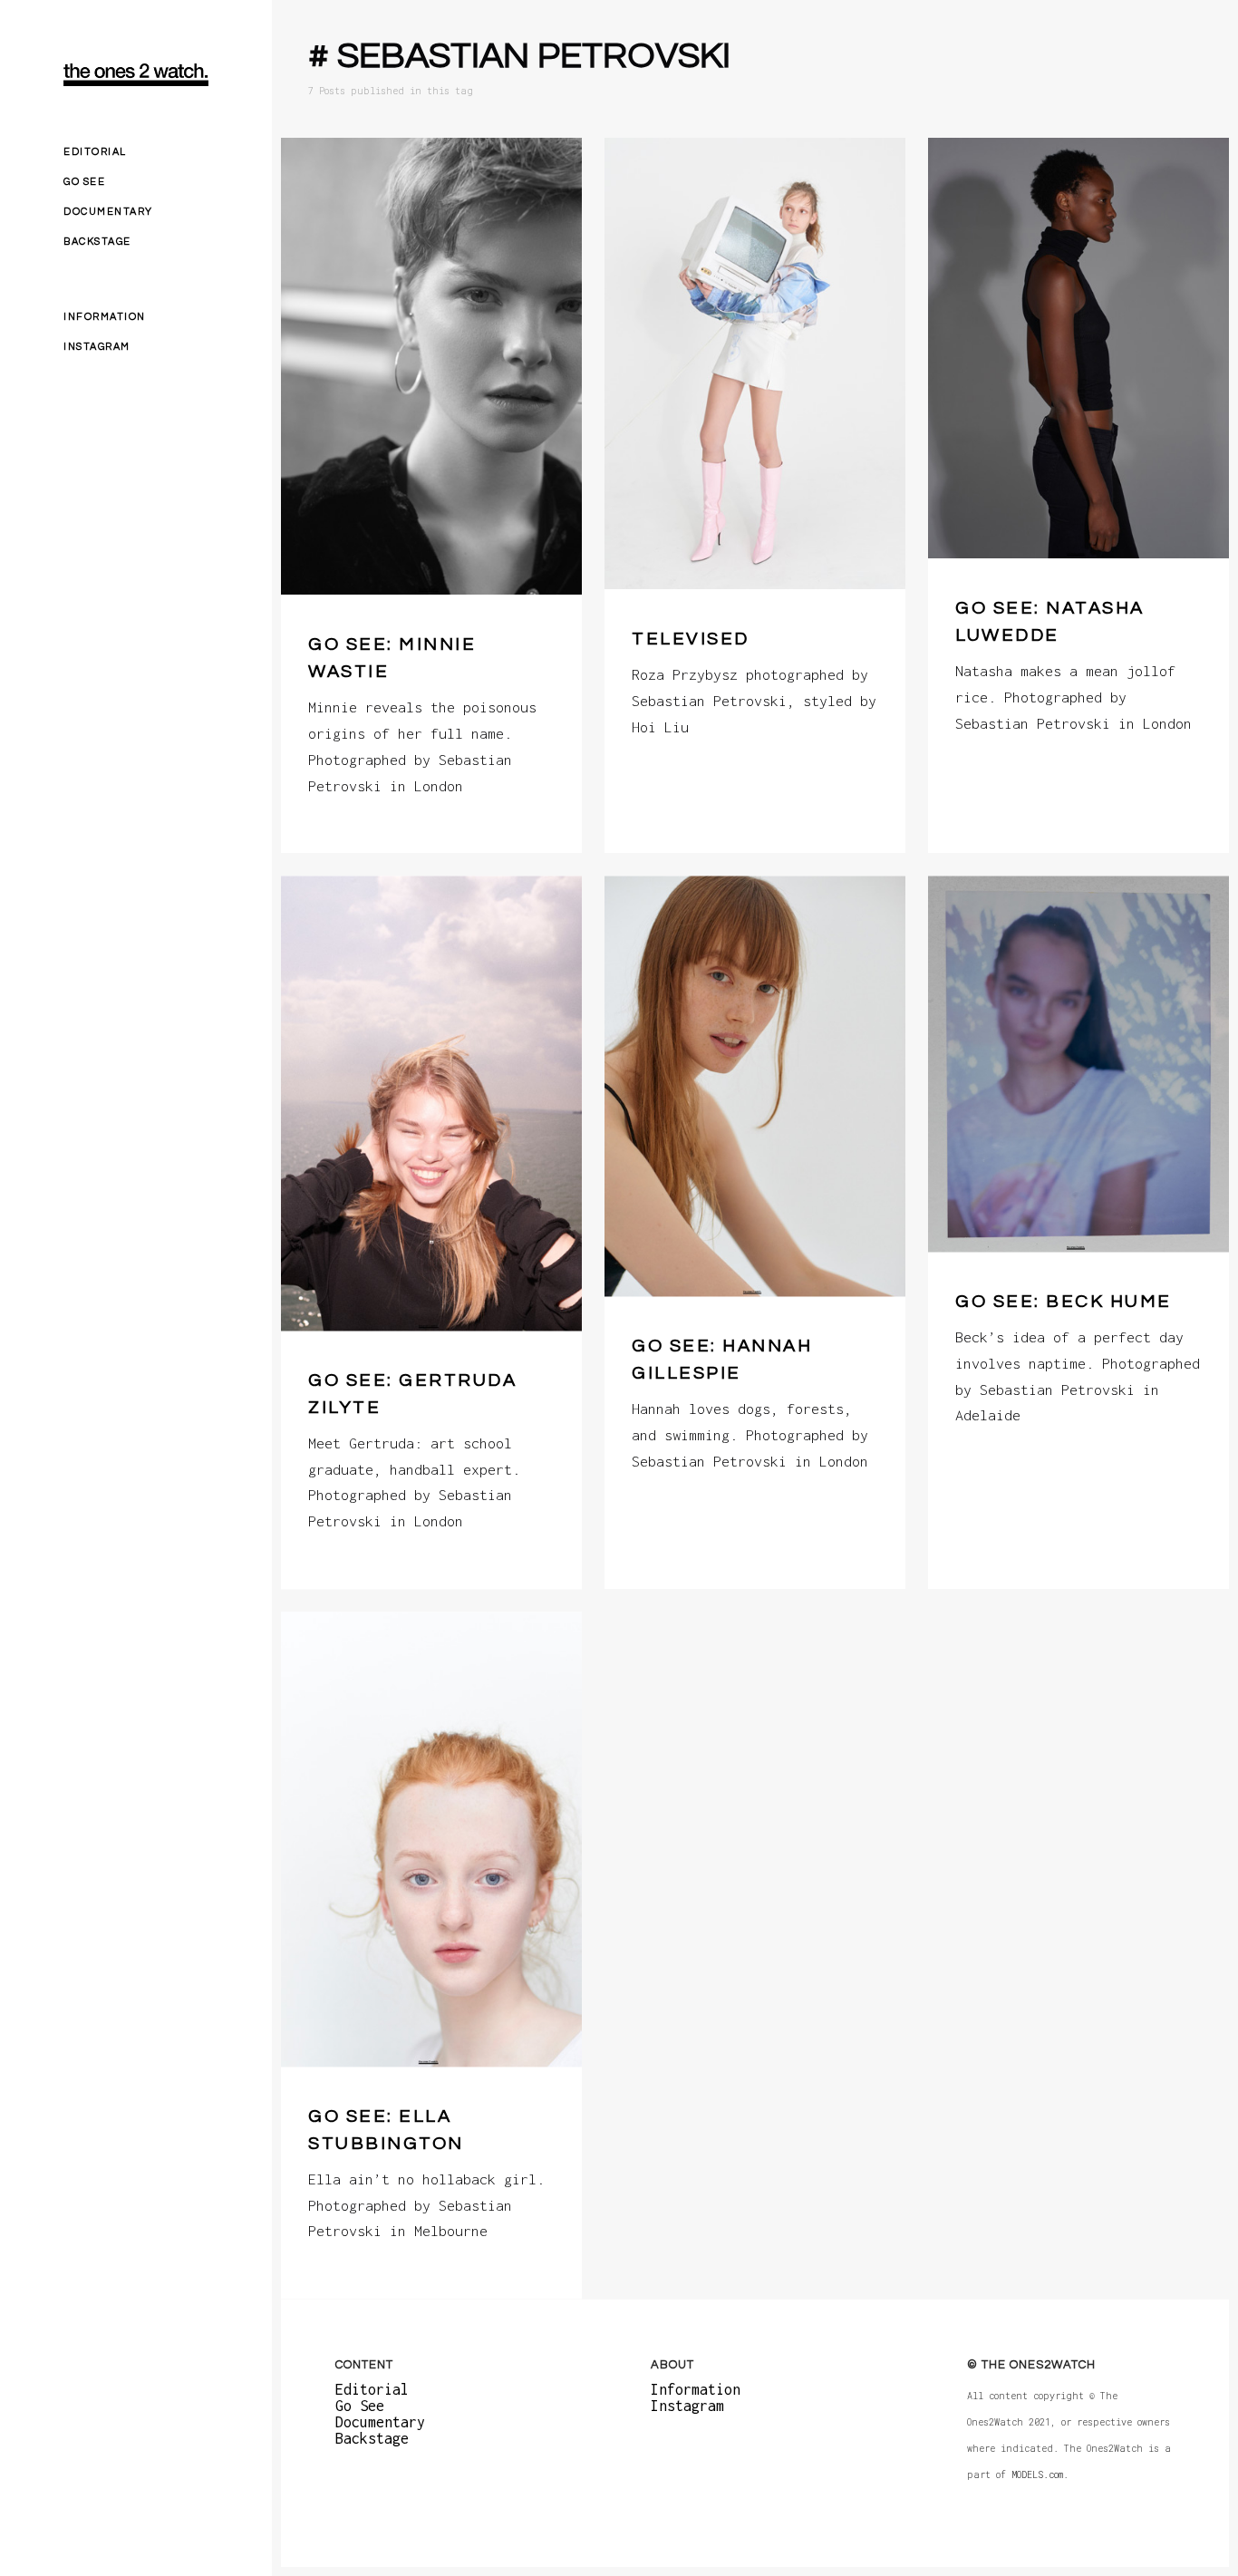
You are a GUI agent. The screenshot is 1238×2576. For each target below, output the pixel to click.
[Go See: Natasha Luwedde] (1078, 348)
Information (105, 317)
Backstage (97, 242)
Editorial (95, 152)
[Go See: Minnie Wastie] (431, 366)
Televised (691, 639)
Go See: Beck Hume (1064, 1302)
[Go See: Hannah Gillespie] (755, 1086)
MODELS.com (1037, 2475)
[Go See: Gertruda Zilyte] (431, 1103)
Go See (84, 182)
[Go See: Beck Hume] (1078, 1064)
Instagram (97, 347)
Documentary (108, 212)
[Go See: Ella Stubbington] (431, 1839)
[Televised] (755, 363)
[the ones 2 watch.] (136, 75)
